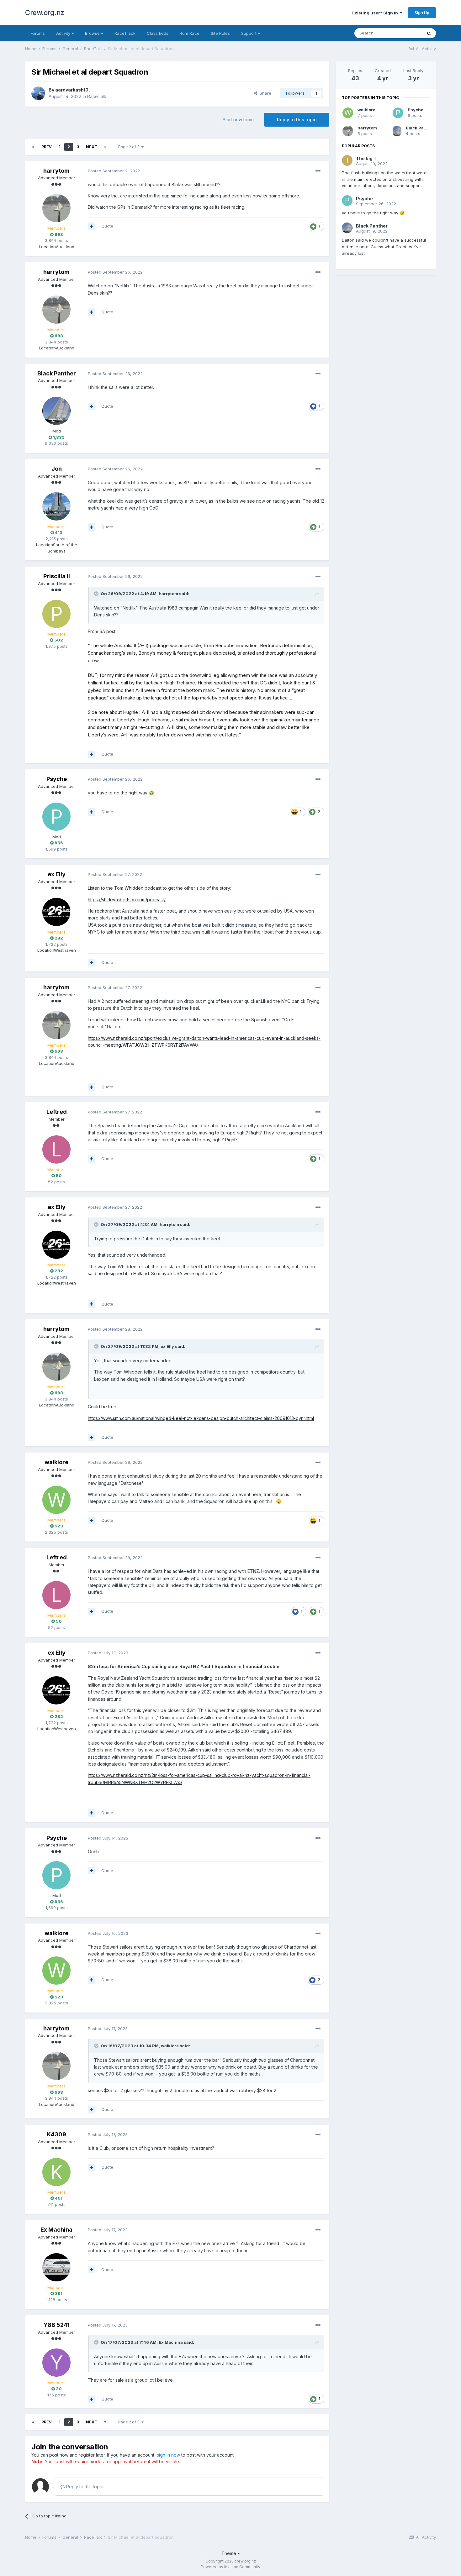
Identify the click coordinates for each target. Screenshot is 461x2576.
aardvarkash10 (72, 90)
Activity (64, 33)
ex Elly (57, 874)
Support (249, 33)
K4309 (56, 2134)
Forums (38, 33)
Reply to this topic (297, 120)
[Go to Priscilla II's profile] (56, 614)
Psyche (57, 779)
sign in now (168, 2455)
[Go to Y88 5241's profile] (56, 2363)
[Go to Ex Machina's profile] (56, 2267)
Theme (229, 2553)
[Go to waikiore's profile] (56, 1500)
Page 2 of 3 (130, 147)
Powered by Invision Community (230, 2567)
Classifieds (158, 33)
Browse (93, 33)
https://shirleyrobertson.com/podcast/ (127, 900)
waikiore (56, 1462)
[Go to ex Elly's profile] (56, 912)
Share (264, 93)
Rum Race (190, 33)
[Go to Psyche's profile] (56, 817)
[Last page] (105, 147)
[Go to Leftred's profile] (56, 1149)
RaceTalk (97, 96)
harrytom (56, 171)
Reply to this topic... (85, 2487)
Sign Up (422, 13)
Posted (114, 171)
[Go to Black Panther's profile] (56, 411)
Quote (107, 226)
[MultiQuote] (92, 226)
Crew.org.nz (45, 13)
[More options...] (318, 171)
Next (92, 147)
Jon (57, 469)
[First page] (33, 147)
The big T (366, 158)
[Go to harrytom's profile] (56, 208)
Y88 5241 (57, 2325)
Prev (47, 147)
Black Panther (57, 373)
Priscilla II (57, 576)
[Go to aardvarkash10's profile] (38, 93)
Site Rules (220, 33)
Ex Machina (56, 2230)
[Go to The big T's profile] (347, 160)
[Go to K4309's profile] (56, 2172)
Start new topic (238, 120)
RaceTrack (125, 33)
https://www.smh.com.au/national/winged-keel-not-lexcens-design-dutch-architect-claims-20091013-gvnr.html (201, 1418)
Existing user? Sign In (376, 13)
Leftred (57, 1112)
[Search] (429, 33)
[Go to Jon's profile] (56, 506)
